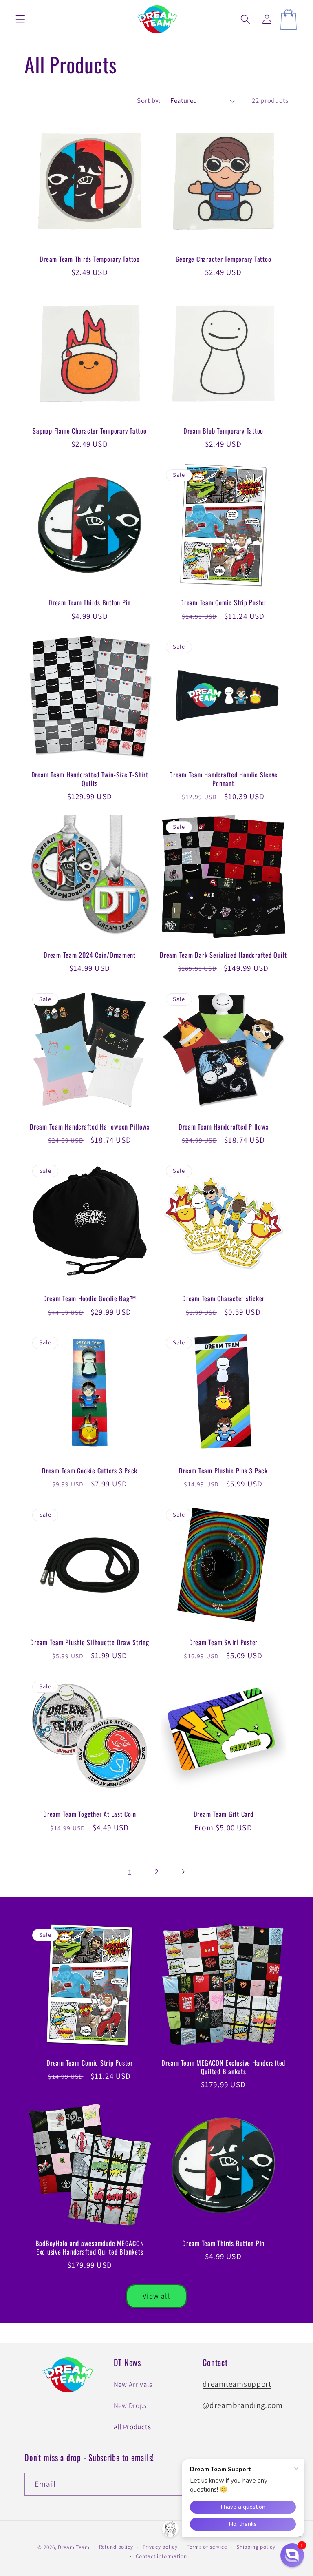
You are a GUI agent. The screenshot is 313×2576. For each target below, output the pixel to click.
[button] (21, 19)
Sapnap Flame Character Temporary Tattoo (89, 431)
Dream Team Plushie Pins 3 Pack (223, 1471)
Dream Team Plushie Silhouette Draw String (90, 1642)
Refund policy (116, 2547)
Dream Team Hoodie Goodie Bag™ (90, 1299)
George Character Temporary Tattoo (224, 259)
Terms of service (207, 2547)
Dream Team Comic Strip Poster (223, 603)
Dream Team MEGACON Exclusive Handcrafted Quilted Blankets (223, 2067)
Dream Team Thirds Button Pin (90, 603)
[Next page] (183, 1872)
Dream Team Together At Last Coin (90, 1814)
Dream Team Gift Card (224, 1814)
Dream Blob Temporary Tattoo (223, 431)
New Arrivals (133, 2384)
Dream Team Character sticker (223, 1299)
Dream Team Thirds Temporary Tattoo (90, 259)
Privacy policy (160, 2547)
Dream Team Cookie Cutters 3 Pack (90, 1471)
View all (156, 2296)
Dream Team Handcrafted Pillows (224, 1127)
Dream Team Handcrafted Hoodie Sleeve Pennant (223, 779)
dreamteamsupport (237, 2384)
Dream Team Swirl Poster (223, 1642)
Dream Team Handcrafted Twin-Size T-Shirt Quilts (90, 779)
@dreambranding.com (242, 2405)
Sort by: (149, 100)
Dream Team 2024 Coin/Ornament (90, 955)
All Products (132, 2427)
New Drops (130, 2405)
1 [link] (130, 1872)
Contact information (161, 2556)
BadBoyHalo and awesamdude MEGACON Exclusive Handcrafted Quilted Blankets (90, 2248)
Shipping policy (256, 2547)
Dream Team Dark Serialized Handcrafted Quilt (223, 955)
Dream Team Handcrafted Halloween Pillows (90, 1127)
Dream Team (74, 2547)
